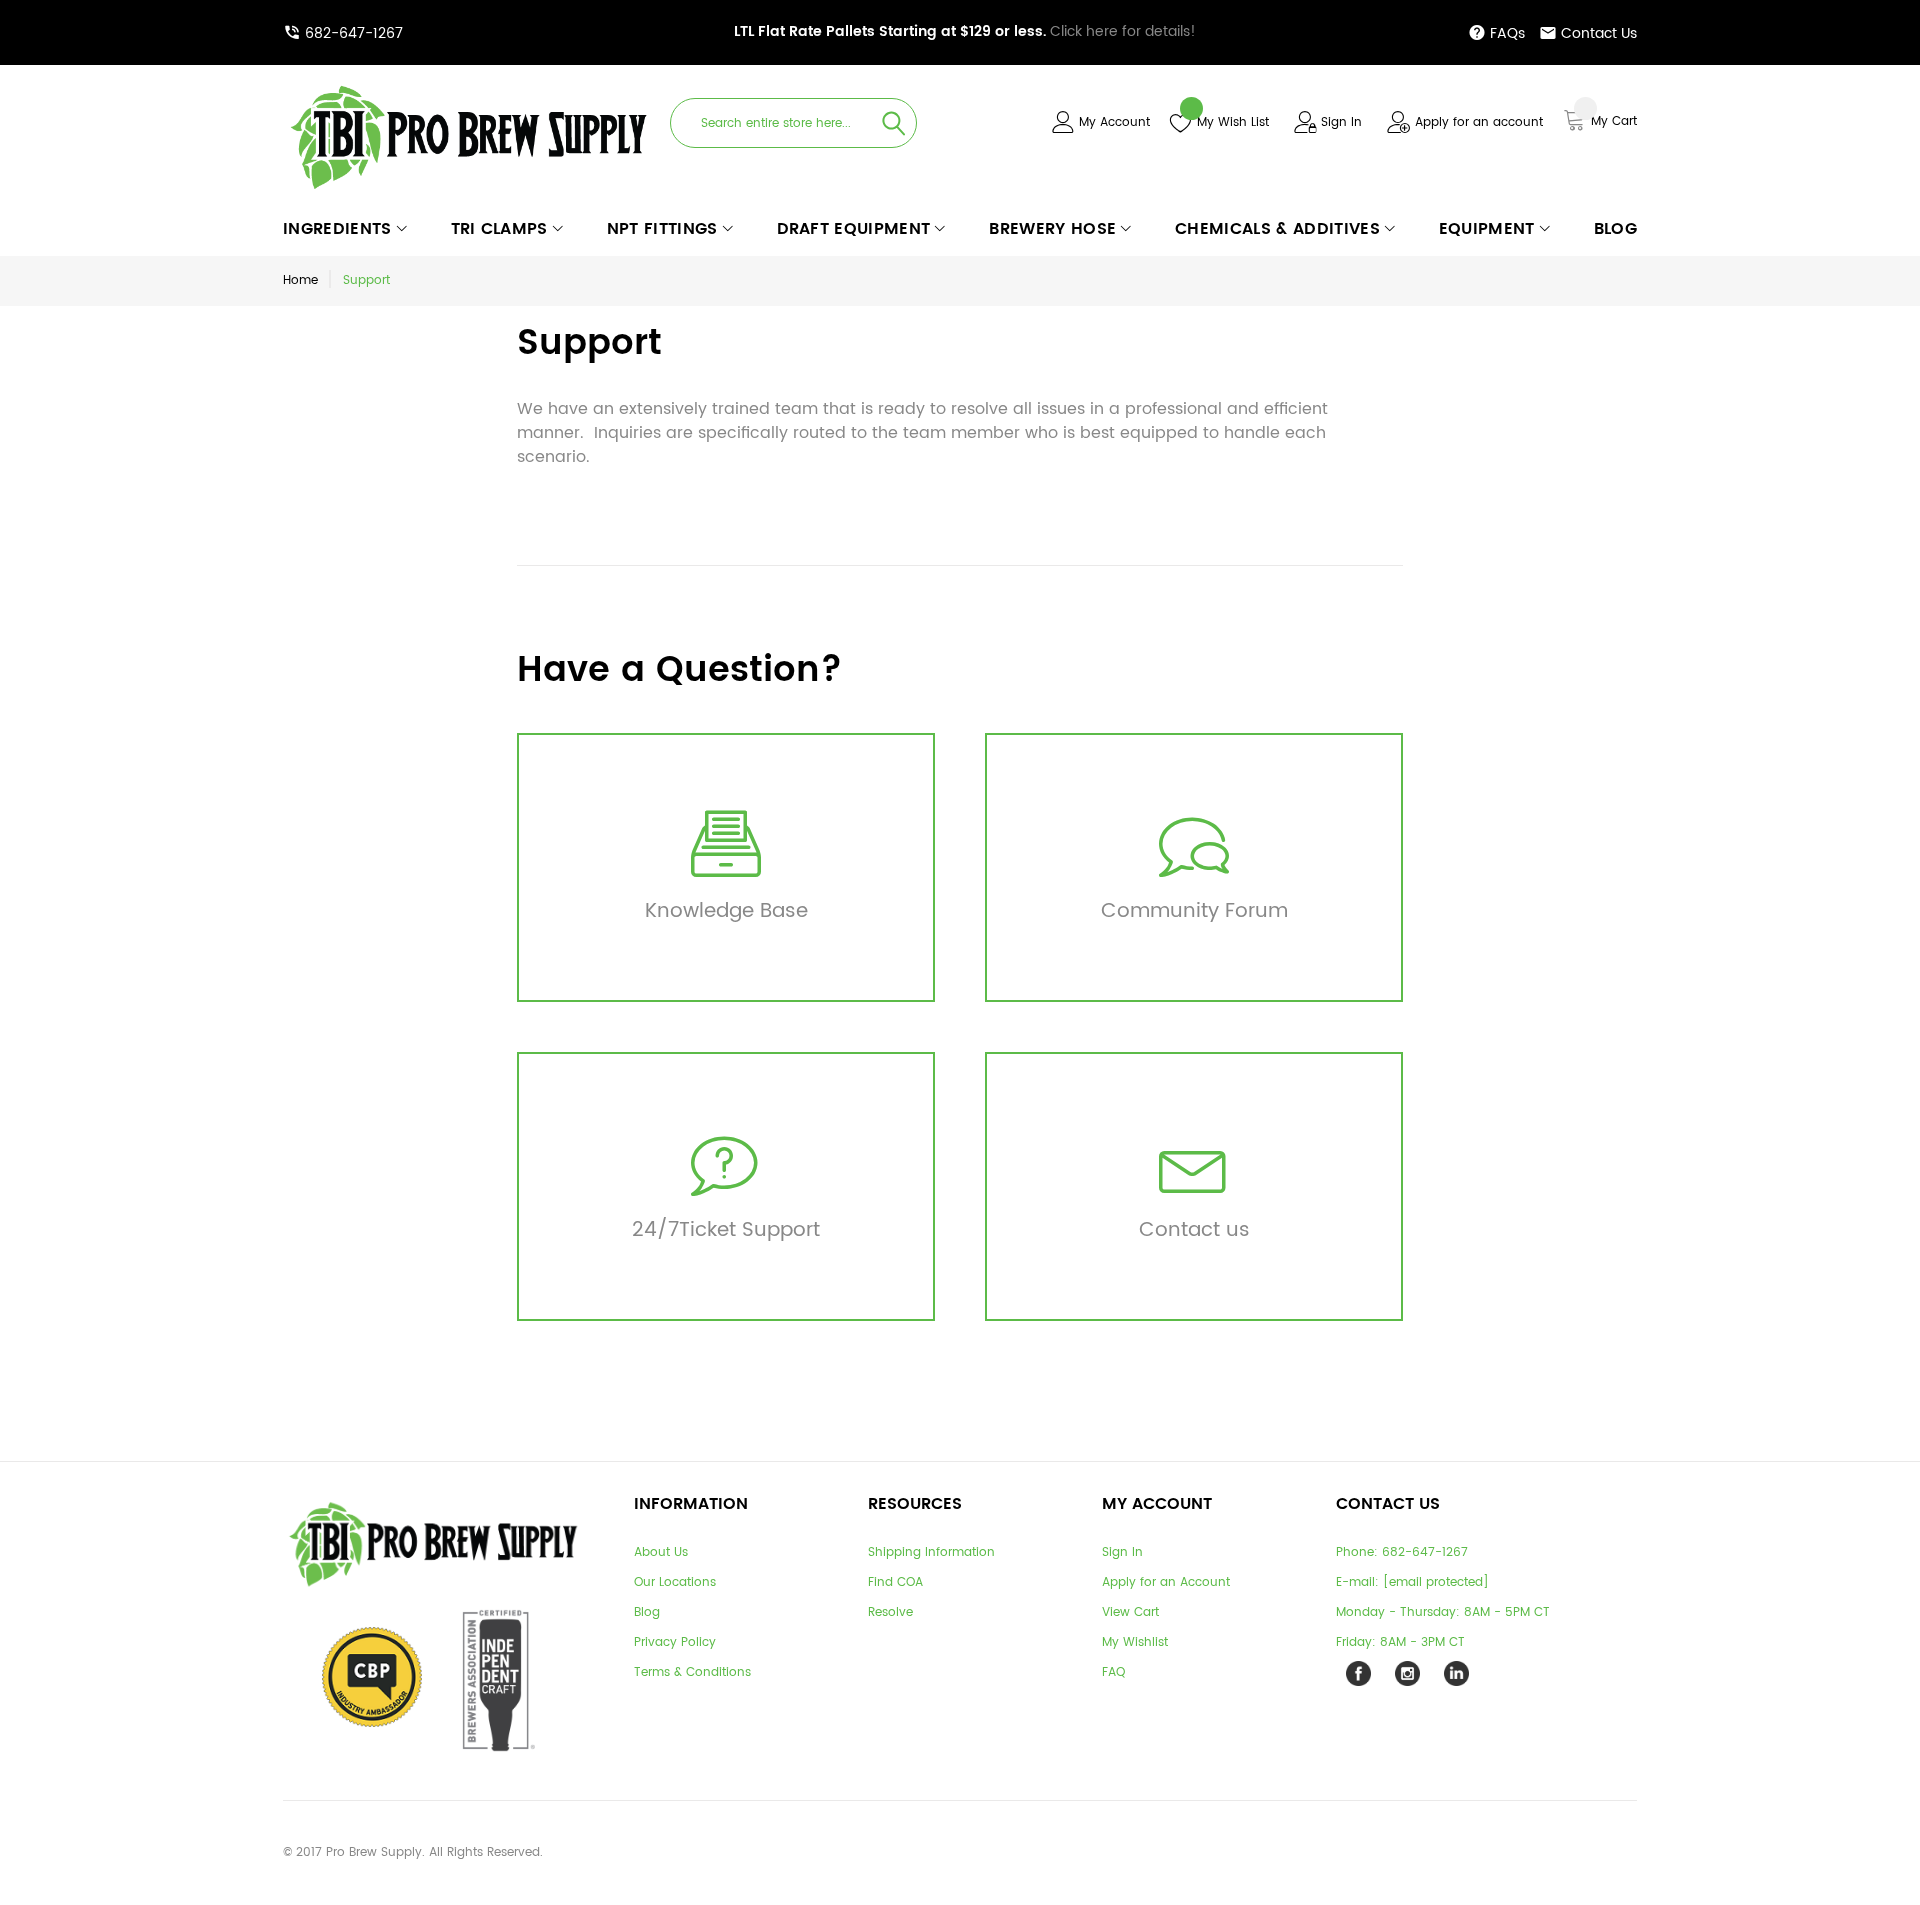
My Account (1114, 122)
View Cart (1130, 1612)
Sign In (1341, 122)
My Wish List (1233, 122)
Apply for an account (1479, 122)
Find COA (895, 1582)
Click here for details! (965, 31)
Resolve (890, 1612)
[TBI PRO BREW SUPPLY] (469, 84)
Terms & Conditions (692, 1672)
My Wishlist (1135, 1642)
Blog (647, 1612)
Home (300, 280)
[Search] (894, 123)
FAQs (1507, 33)
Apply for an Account (1166, 1582)
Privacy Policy (675, 1642)
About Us (661, 1552)
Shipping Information (931, 1552)
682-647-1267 (354, 33)
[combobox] (793, 123)
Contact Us (1599, 33)
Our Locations (675, 1582)
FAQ (1113, 1672)
